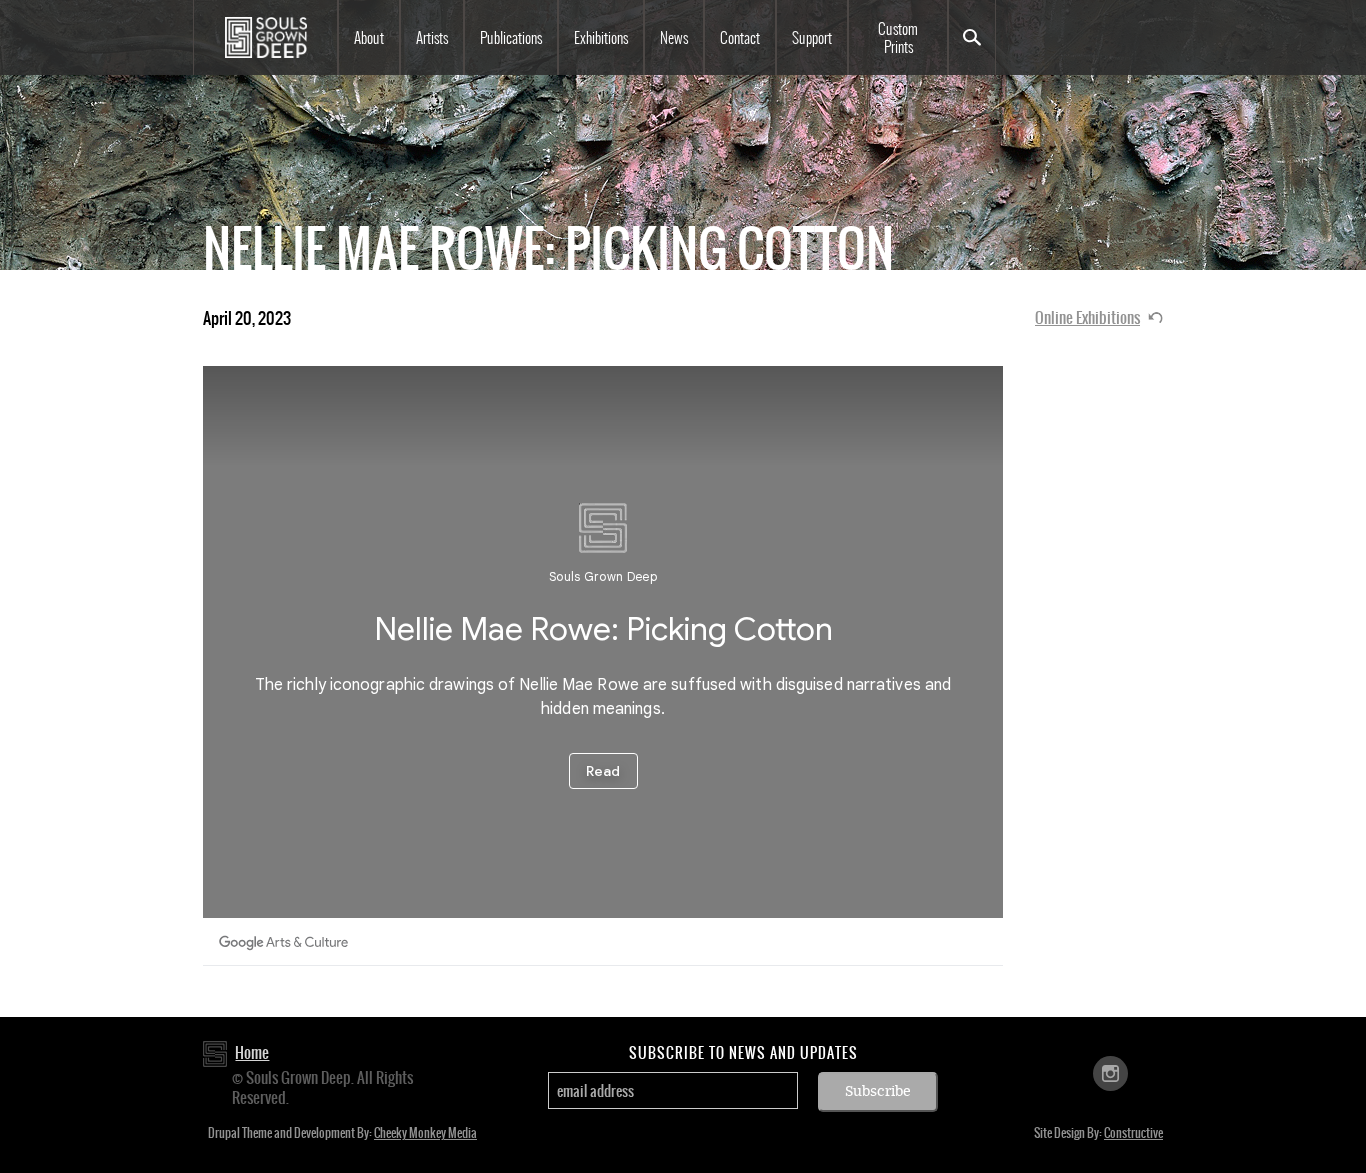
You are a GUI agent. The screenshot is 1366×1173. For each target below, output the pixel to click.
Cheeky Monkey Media (425, 1133)
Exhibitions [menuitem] (601, 38)
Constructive (1133, 1133)
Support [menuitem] (812, 38)
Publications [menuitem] (511, 38)
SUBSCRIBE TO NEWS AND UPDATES (743, 1053)
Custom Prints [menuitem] (898, 38)
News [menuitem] (674, 38)
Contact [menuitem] (740, 38)
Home (252, 1052)
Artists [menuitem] (432, 38)
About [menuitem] (369, 38)
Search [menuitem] (972, 37)
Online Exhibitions (1087, 317)
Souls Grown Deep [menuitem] (265, 37)
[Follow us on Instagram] (1110, 1072)
